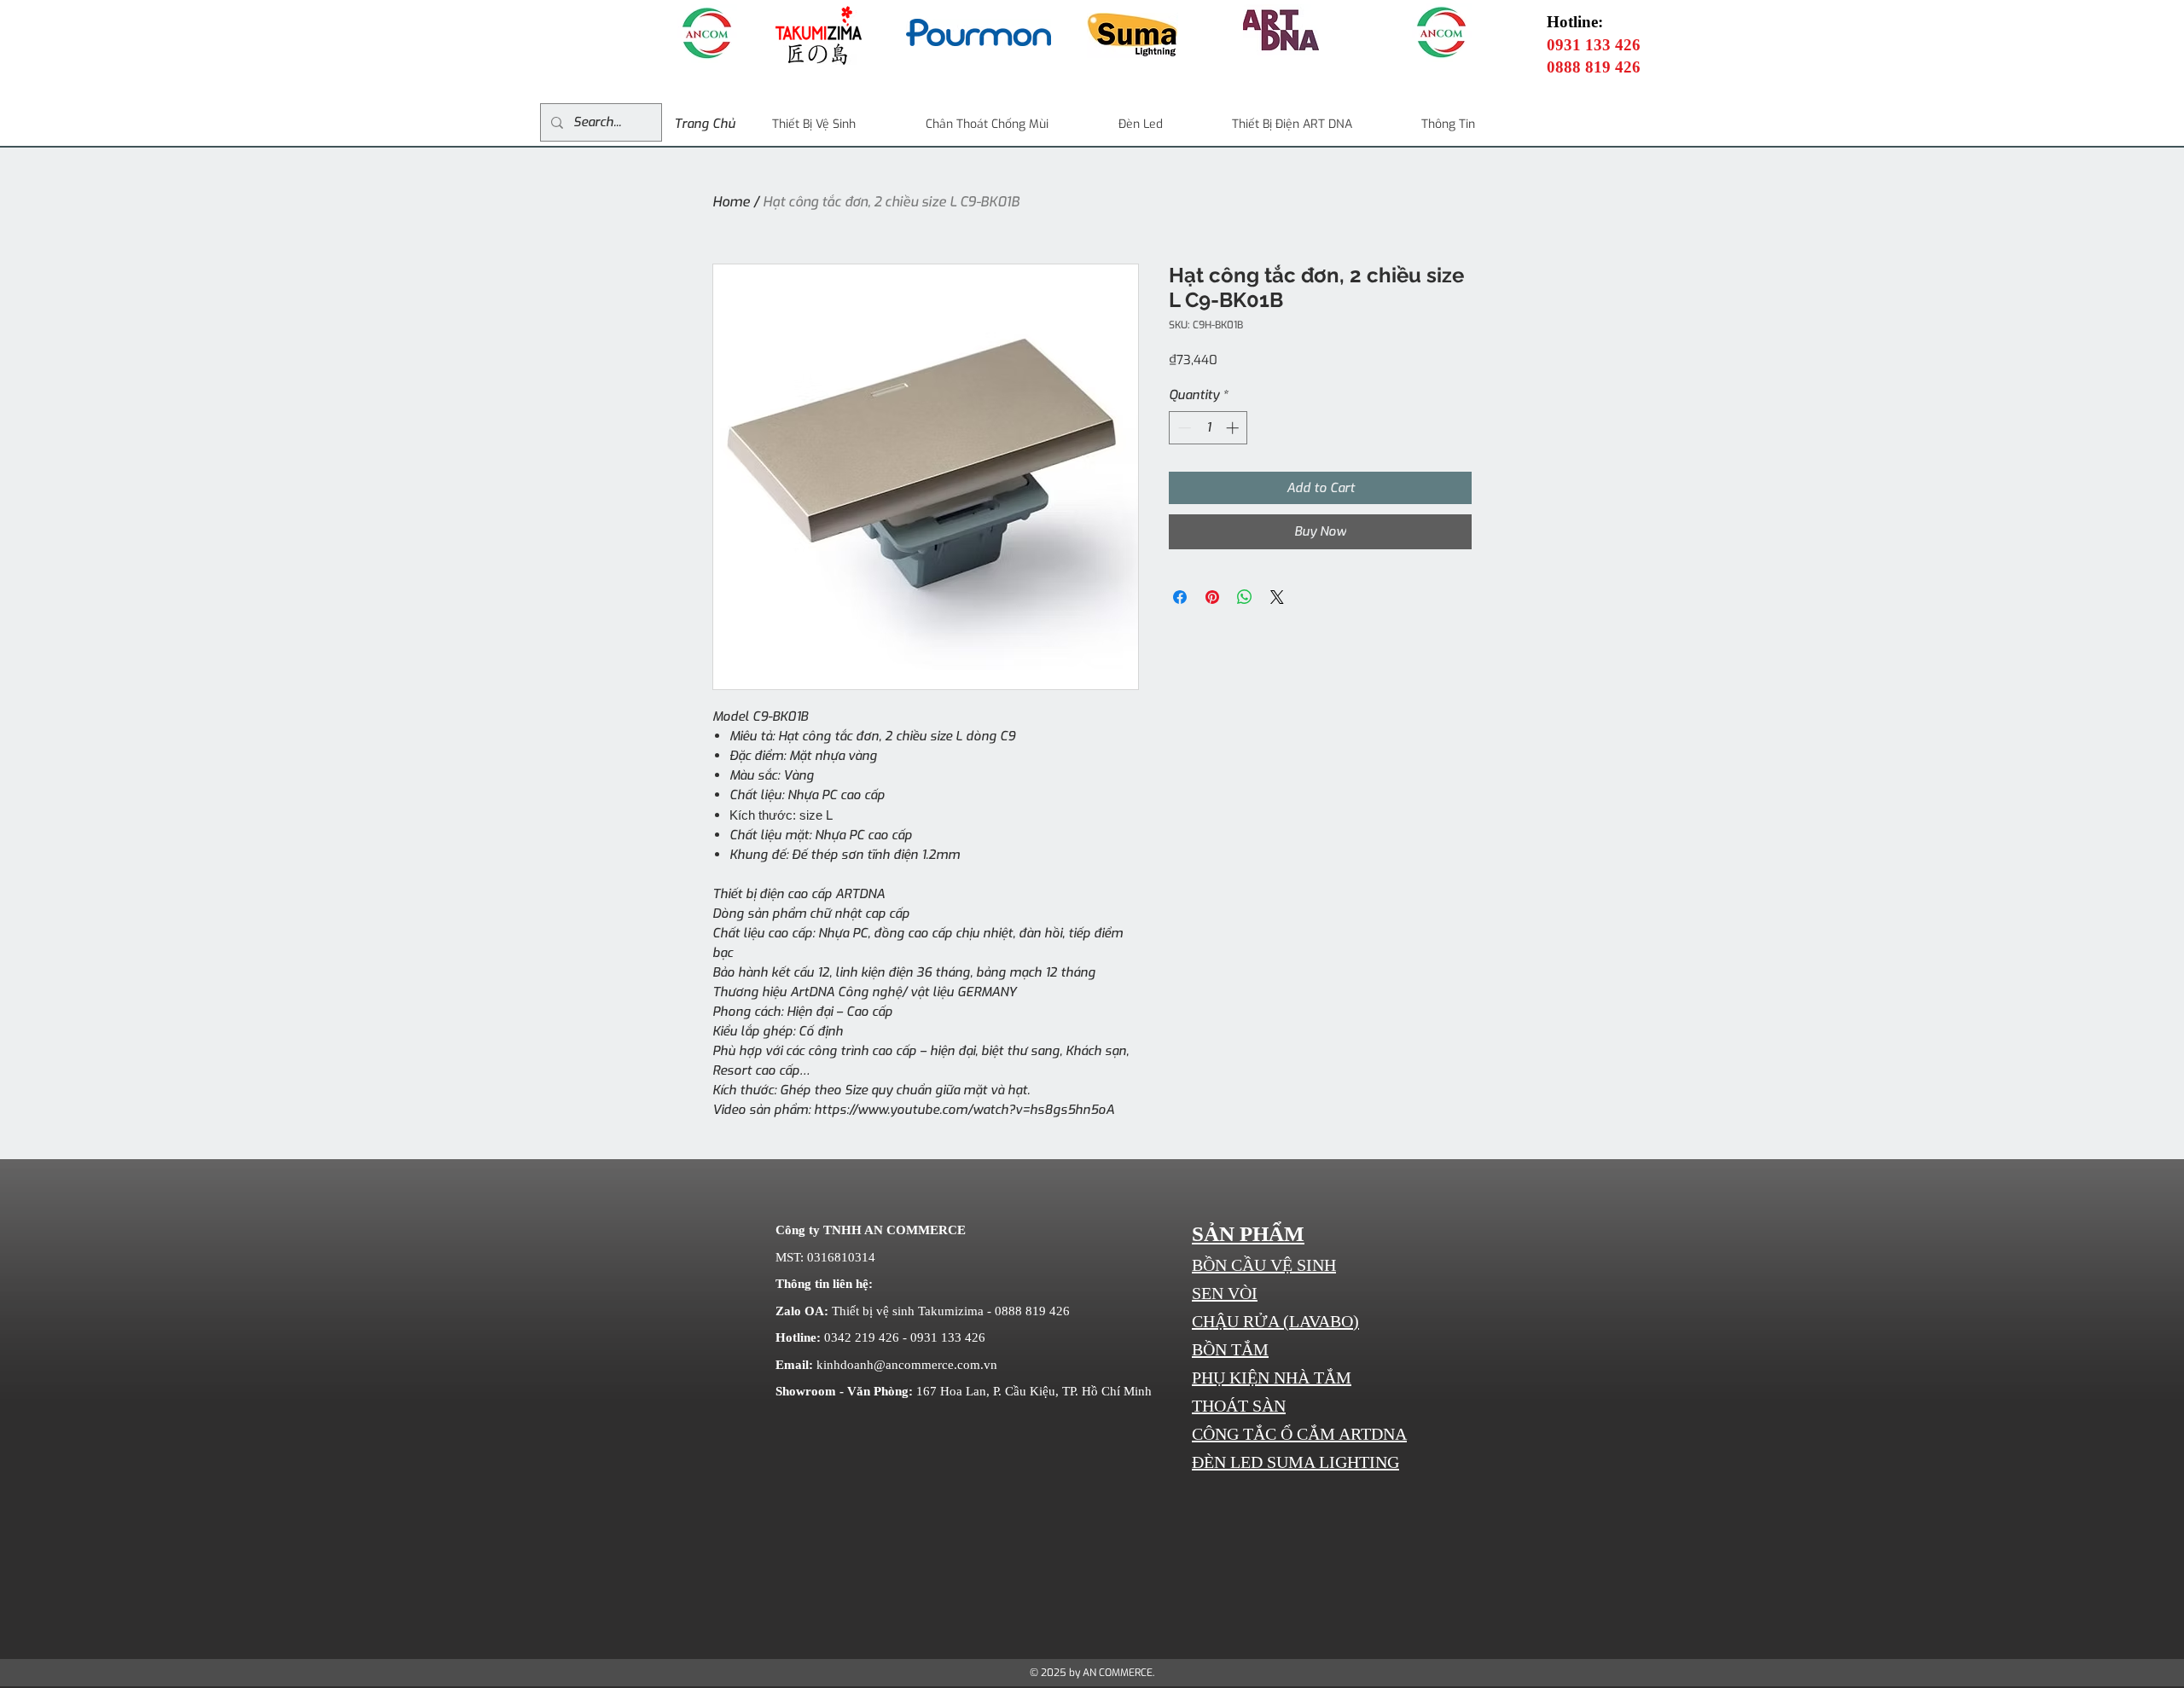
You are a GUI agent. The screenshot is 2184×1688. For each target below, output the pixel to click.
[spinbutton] (1208, 428)
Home (731, 202)
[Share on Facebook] (1180, 597)
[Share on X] (1277, 597)
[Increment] (1234, 428)
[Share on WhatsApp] (1245, 597)
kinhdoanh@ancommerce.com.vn (907, 1365)
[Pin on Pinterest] (1212, 597)
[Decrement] (1183, 428)
